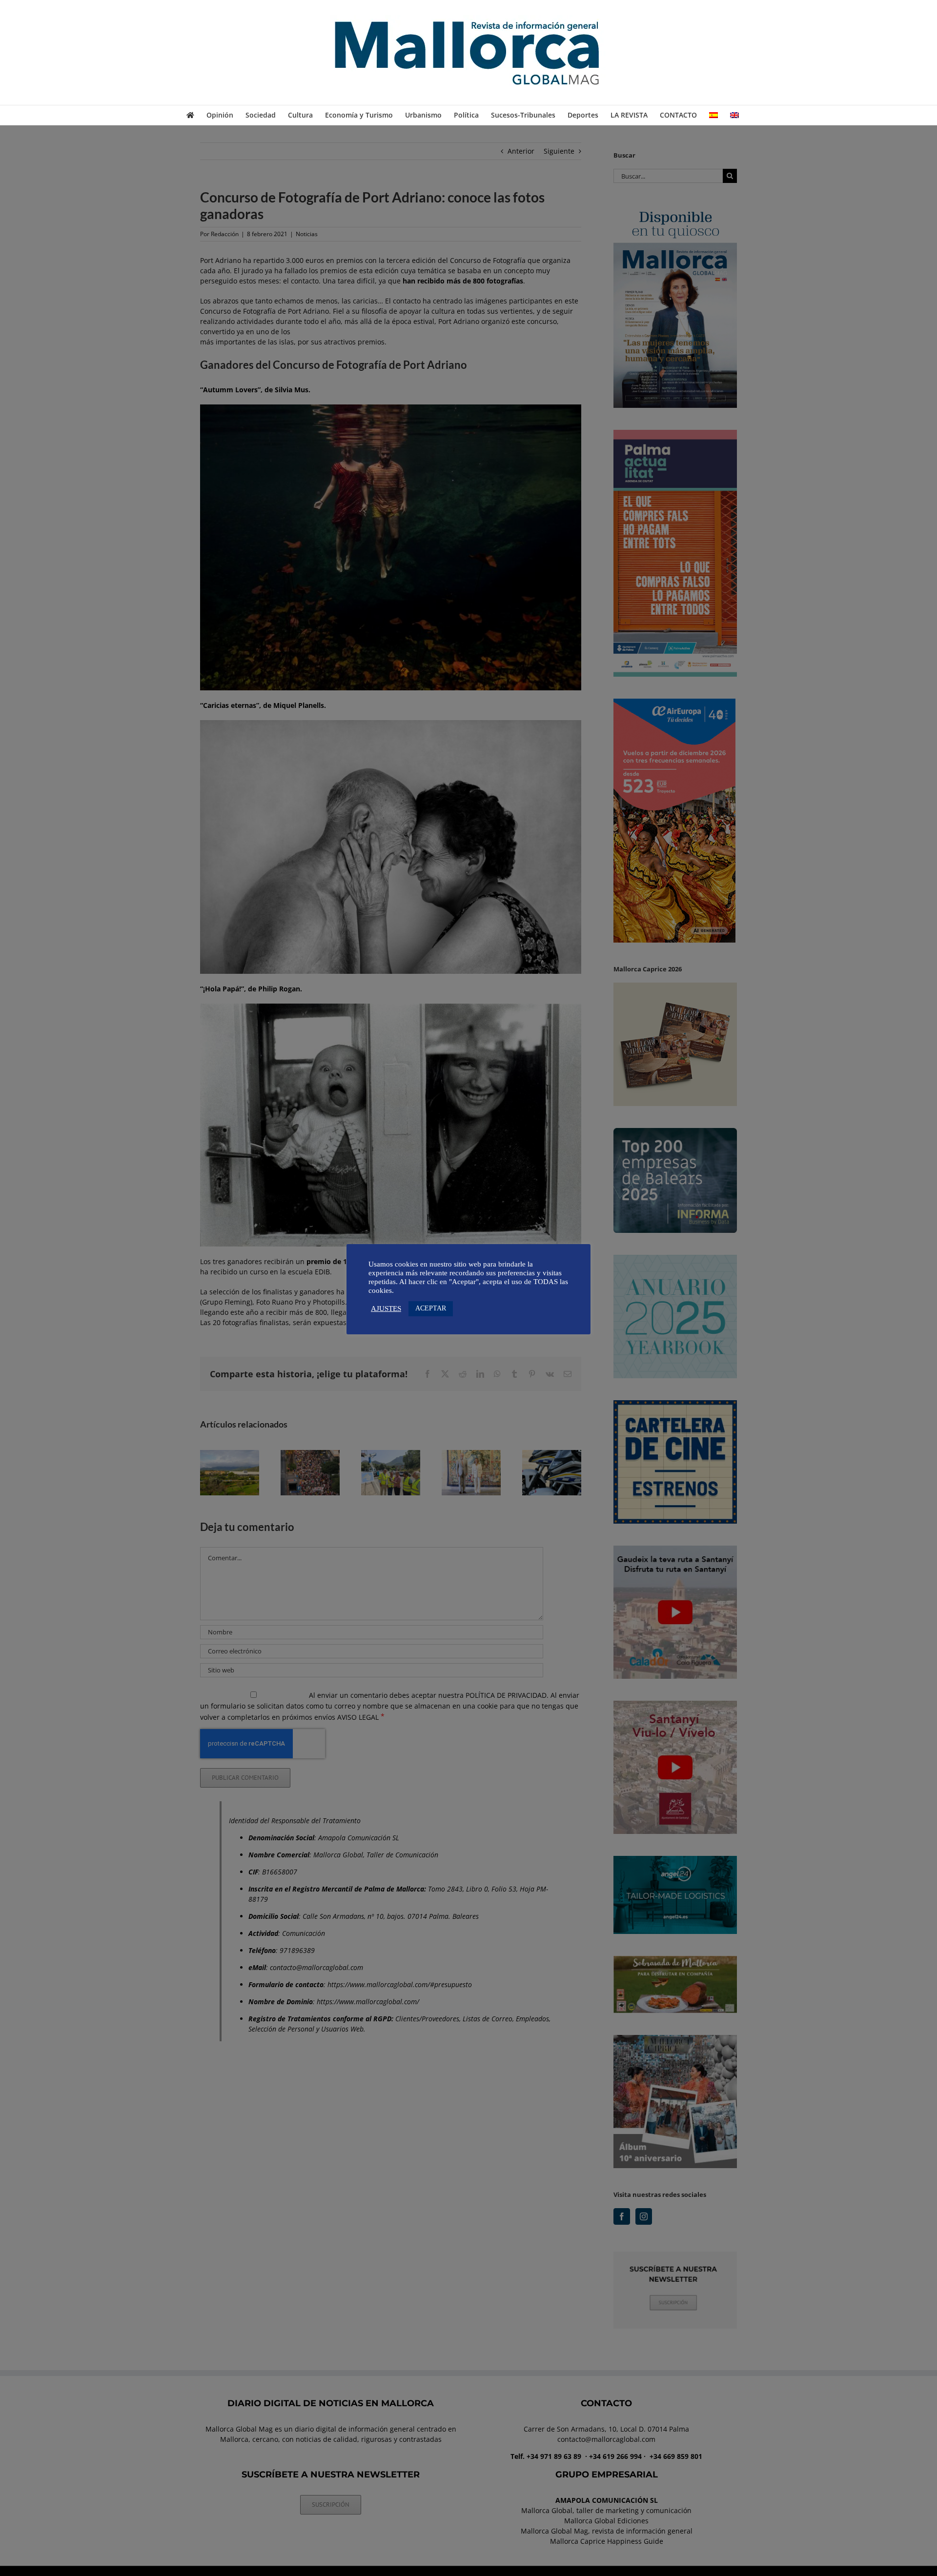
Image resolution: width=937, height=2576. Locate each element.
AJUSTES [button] (386, 1308)
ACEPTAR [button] (431, 1308)
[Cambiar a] (713, 115)
